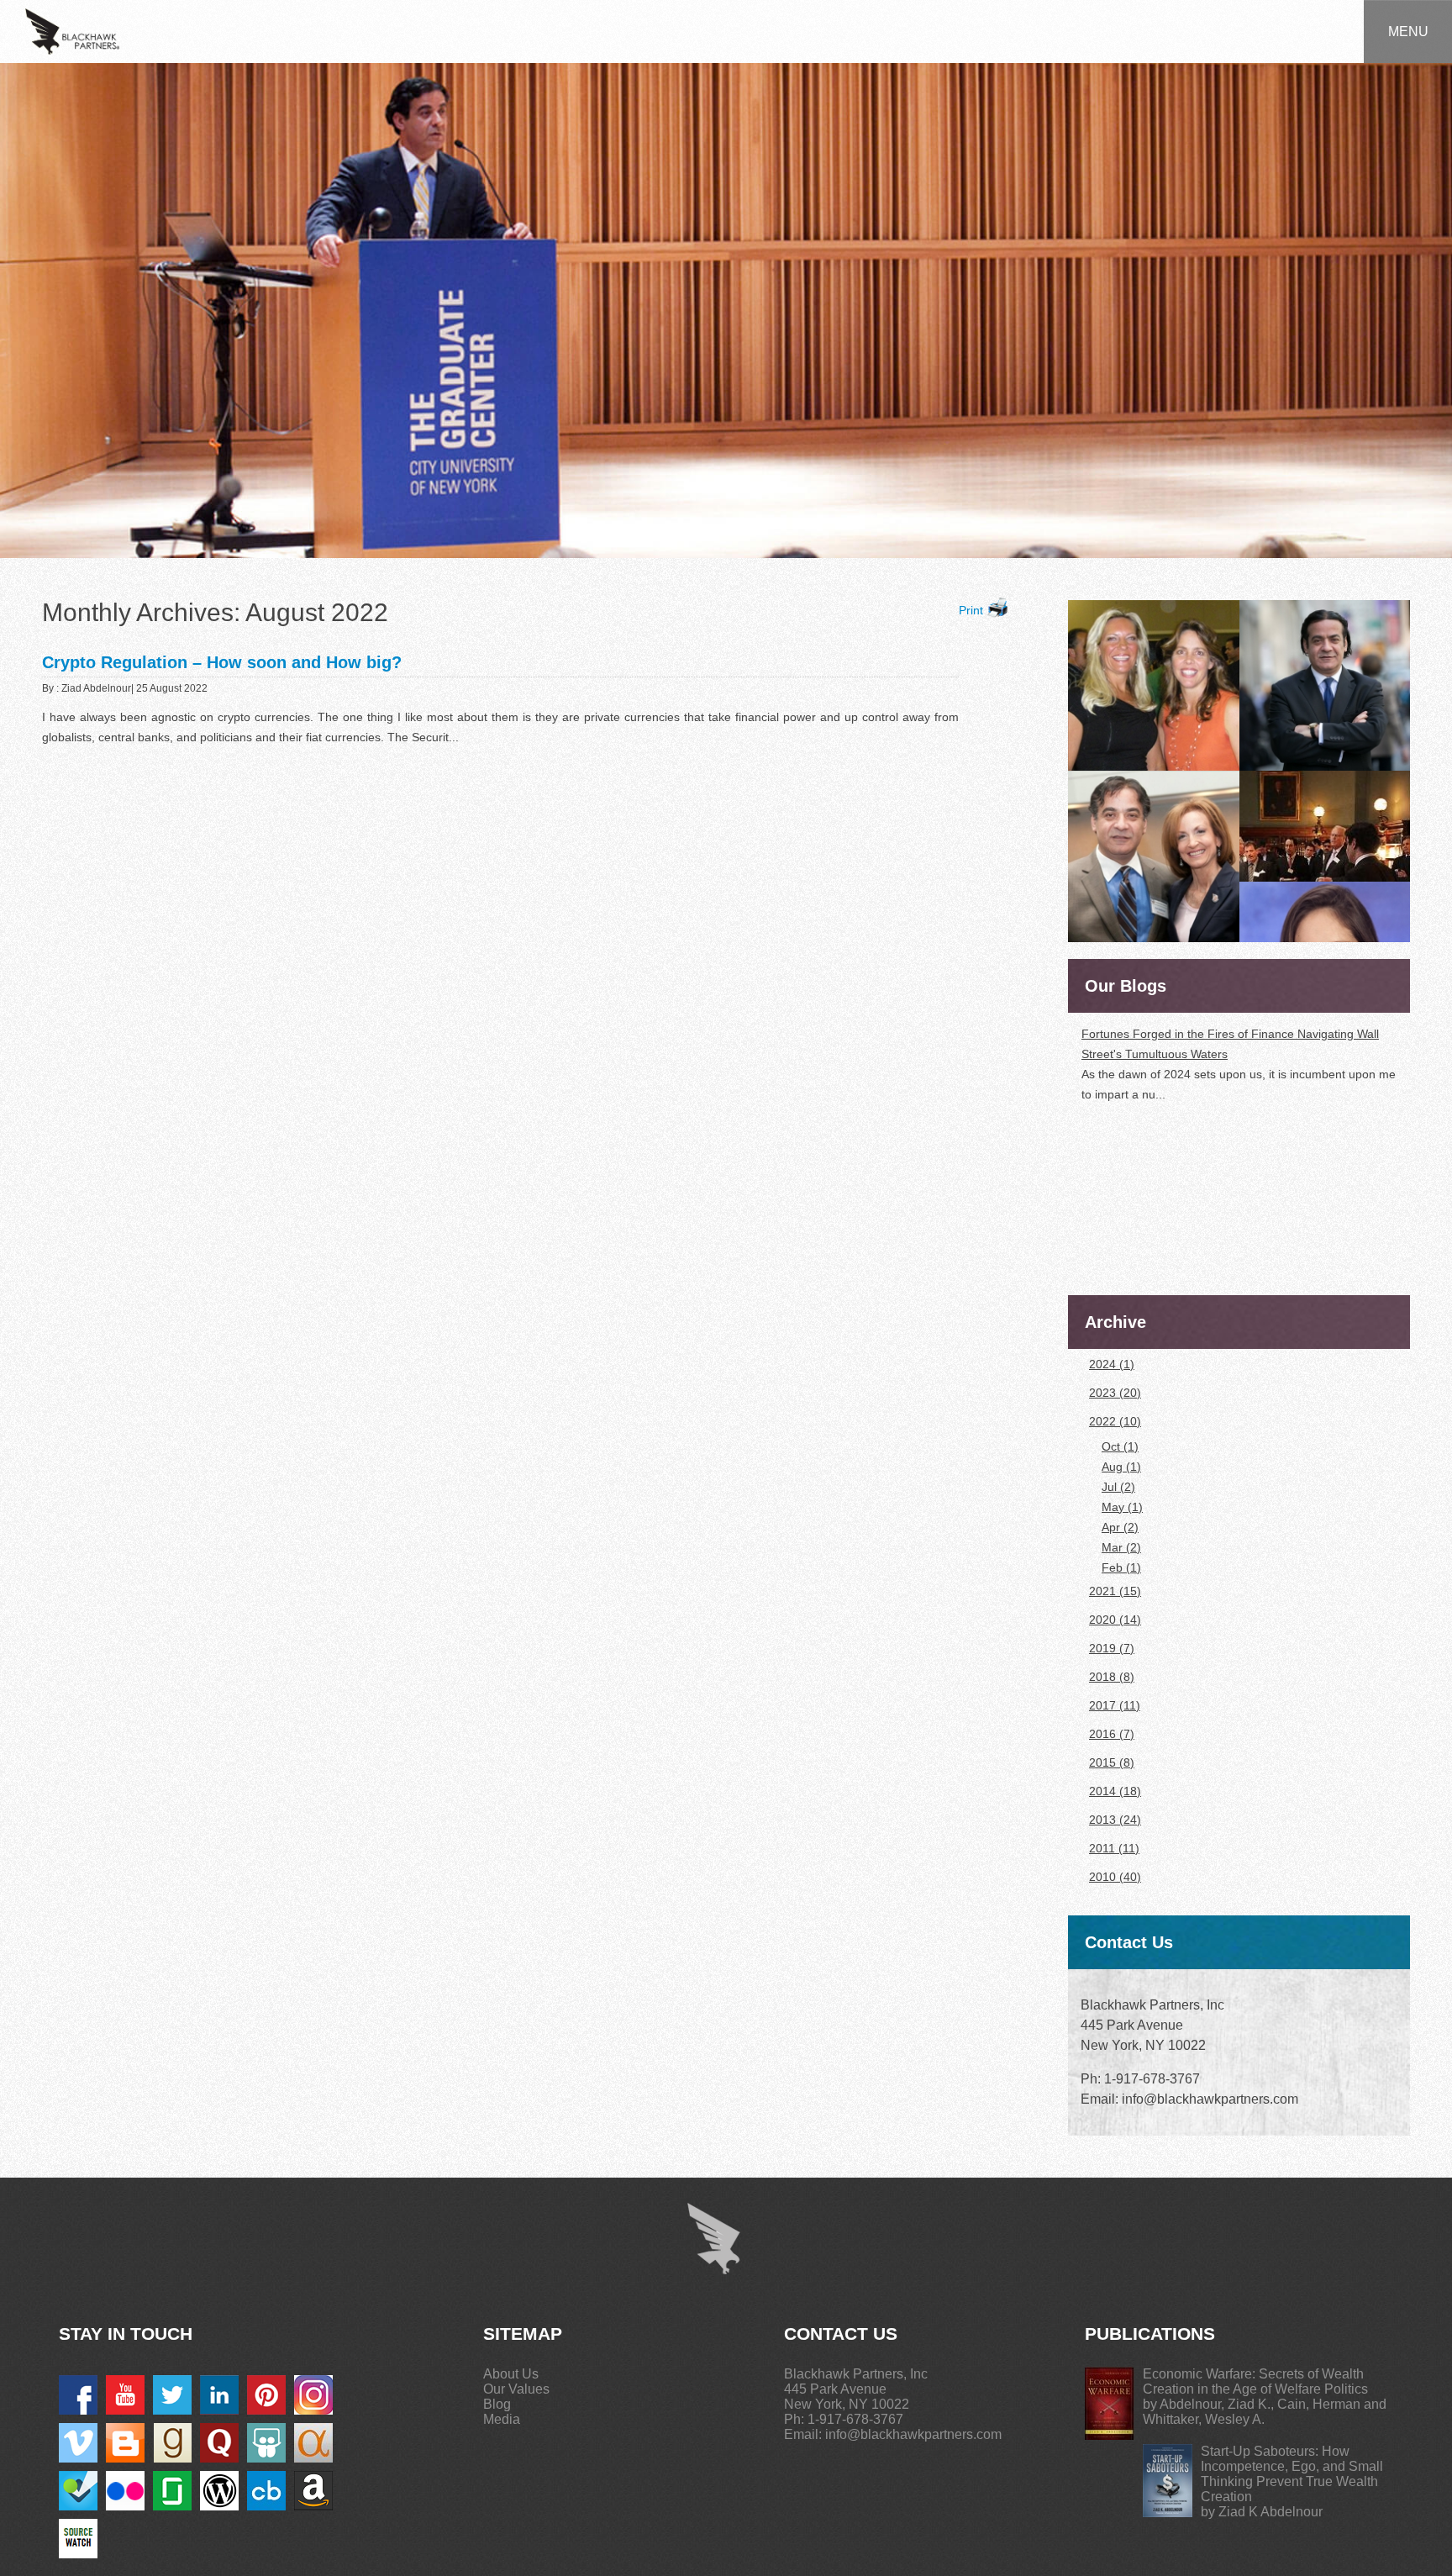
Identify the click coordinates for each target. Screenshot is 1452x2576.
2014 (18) (1115, 1791)
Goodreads (172, 2443)
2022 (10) (1115, 1421)
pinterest (266, 2395)
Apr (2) (1120, 1527)
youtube (125, 2395)
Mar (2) (1121, 1547)
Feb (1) (1121, 1567)
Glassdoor (172, 2491)
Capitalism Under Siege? (1147, 1192)
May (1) (1122, 1507)
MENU (1408, 32)
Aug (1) (1121, 1467)
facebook (78, 2395)
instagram (313, 2395)
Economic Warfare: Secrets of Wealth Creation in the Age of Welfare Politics (1255, 2381)
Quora (219, 2443)
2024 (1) (1112, 1364)
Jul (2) (1118, 1487)
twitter (172, 2395)
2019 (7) (1112, 1648)
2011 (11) (1114, 1848)
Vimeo (78, 2443)
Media (502, 2419)
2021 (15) (1115, 1591)
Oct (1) (1120, 1446)
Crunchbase (266, 2491)
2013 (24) (1115, 1820)
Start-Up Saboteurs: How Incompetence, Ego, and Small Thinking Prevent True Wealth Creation (1292, 2474)
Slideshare (266, 2443)
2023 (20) (1115, 1393)
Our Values (516, 2389)
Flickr (125, 2491)
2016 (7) (1112, 1734)
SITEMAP (523, 2334)
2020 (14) (1115, 1620)
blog (125, 2443)
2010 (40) (1115, 1877)
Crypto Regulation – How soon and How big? (222, 662)
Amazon (313, 2491)
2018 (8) (1112, 1677)
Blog (497, 2404)
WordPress (219, 2491)
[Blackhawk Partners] (72, 30)
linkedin (219, 2395)
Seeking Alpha (313, 2443)
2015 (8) (1112, 1762)
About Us (511, 2374)
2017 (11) (1115, 1705)
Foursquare (78, 2491)
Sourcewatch (78, 2539)
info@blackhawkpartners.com (913, 2434)
